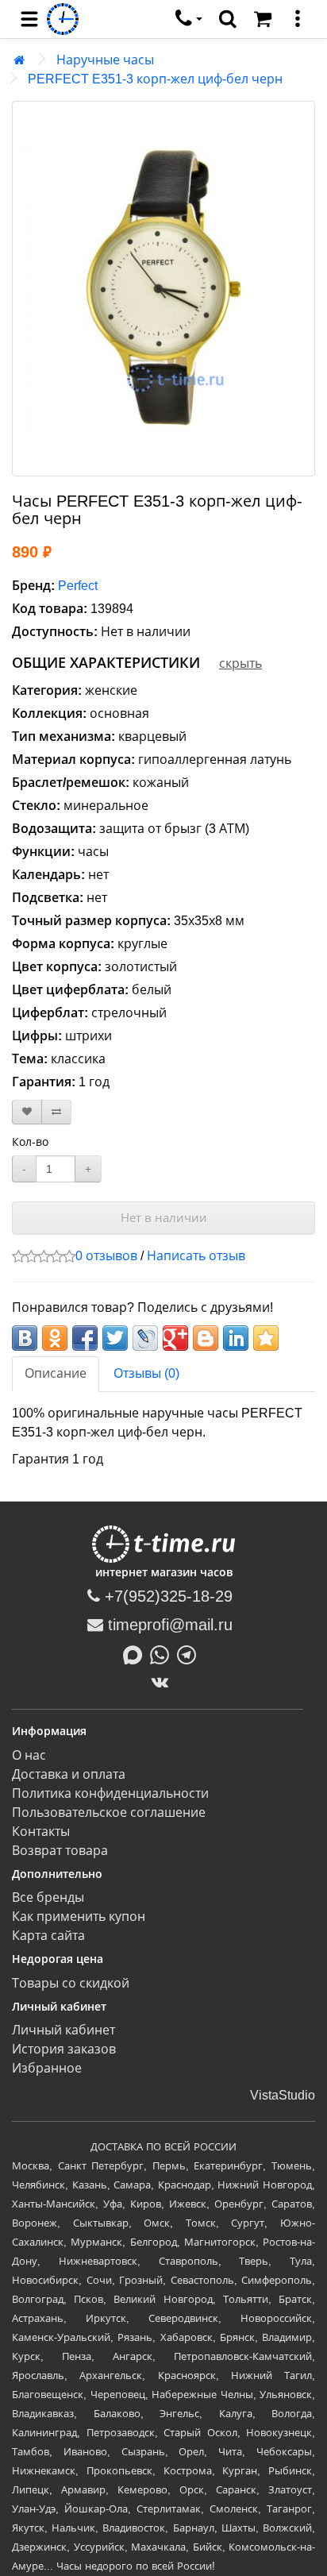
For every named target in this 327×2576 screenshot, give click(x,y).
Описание (56, 1373)
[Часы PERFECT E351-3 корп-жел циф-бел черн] (163, 289)
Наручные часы (105, 60)
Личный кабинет (63, 2030)
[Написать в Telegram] (190, 1653)
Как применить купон (79, 1917)
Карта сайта (48, 1936)
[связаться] (189, 19)
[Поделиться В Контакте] (25, 1338)
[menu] (29, 19)
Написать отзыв (196, 1256)
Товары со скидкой (71, 1983)
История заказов (64, 2049)
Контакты (41, 1832)
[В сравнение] (56, 1112)
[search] (228, 19)
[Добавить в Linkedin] (236, 1338)
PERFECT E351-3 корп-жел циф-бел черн (155, 79)
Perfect (78, 586)
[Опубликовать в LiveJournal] (145, 1338)
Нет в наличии (164, 1218)
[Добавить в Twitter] (115, 1338)
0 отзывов (106, 1256)
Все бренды (48, 1897)
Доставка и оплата (69, 1774)
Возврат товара (60, 1851)
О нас (29, 1755)
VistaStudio (283, 2095)
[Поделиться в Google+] (175, 1338)
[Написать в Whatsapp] (163, 1653)
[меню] (298, 19)
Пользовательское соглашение (109, 1812)
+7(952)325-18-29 (166, 1596)
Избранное (47, 2068)
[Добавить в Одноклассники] (55, 1338)
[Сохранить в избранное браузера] (266, 1338)
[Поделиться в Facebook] (85, 1338)
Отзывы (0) (146, 1373)
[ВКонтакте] (164, 1682)
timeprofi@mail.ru (168, 1625)
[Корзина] (263, 19)
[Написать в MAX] (137, 1653)
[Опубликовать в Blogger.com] (206, 1338)
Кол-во (30, 1142)
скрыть (240, 663)
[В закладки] (27, 1112)
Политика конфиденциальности (110, 1793)
